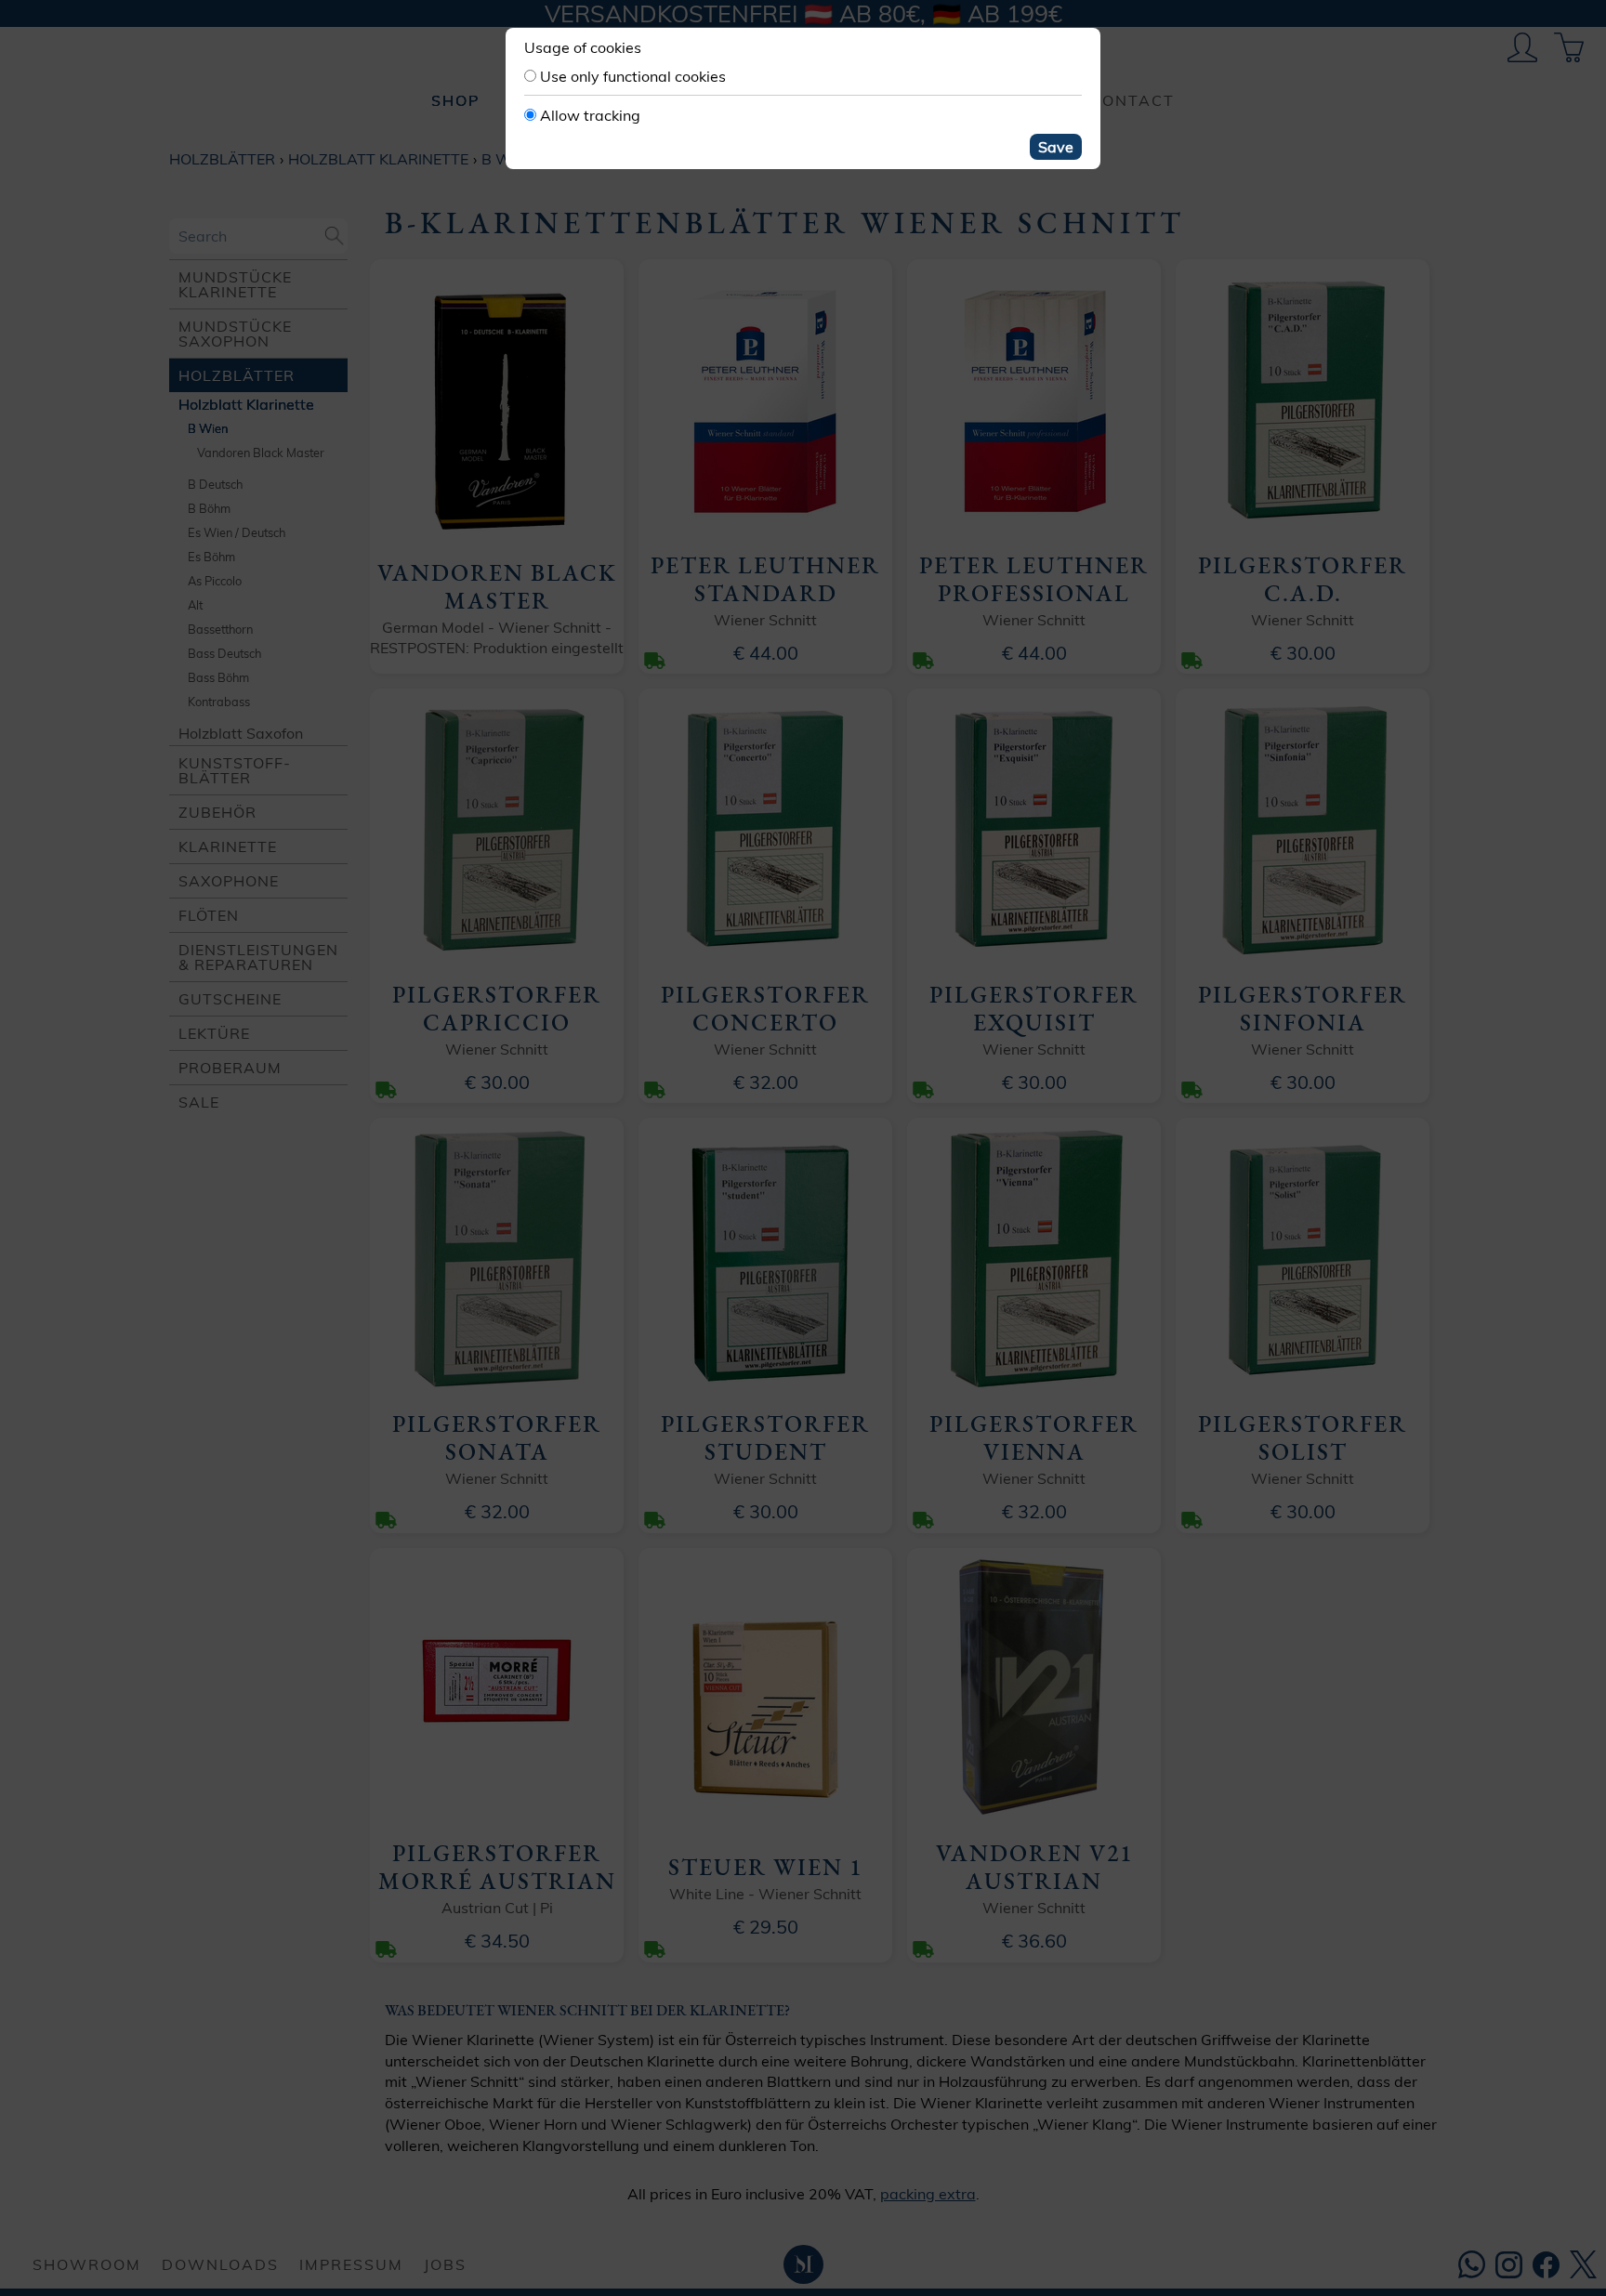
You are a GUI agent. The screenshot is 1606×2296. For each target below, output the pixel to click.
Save (1056, 147)
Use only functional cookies (633, 76)
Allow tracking (590, 115)
